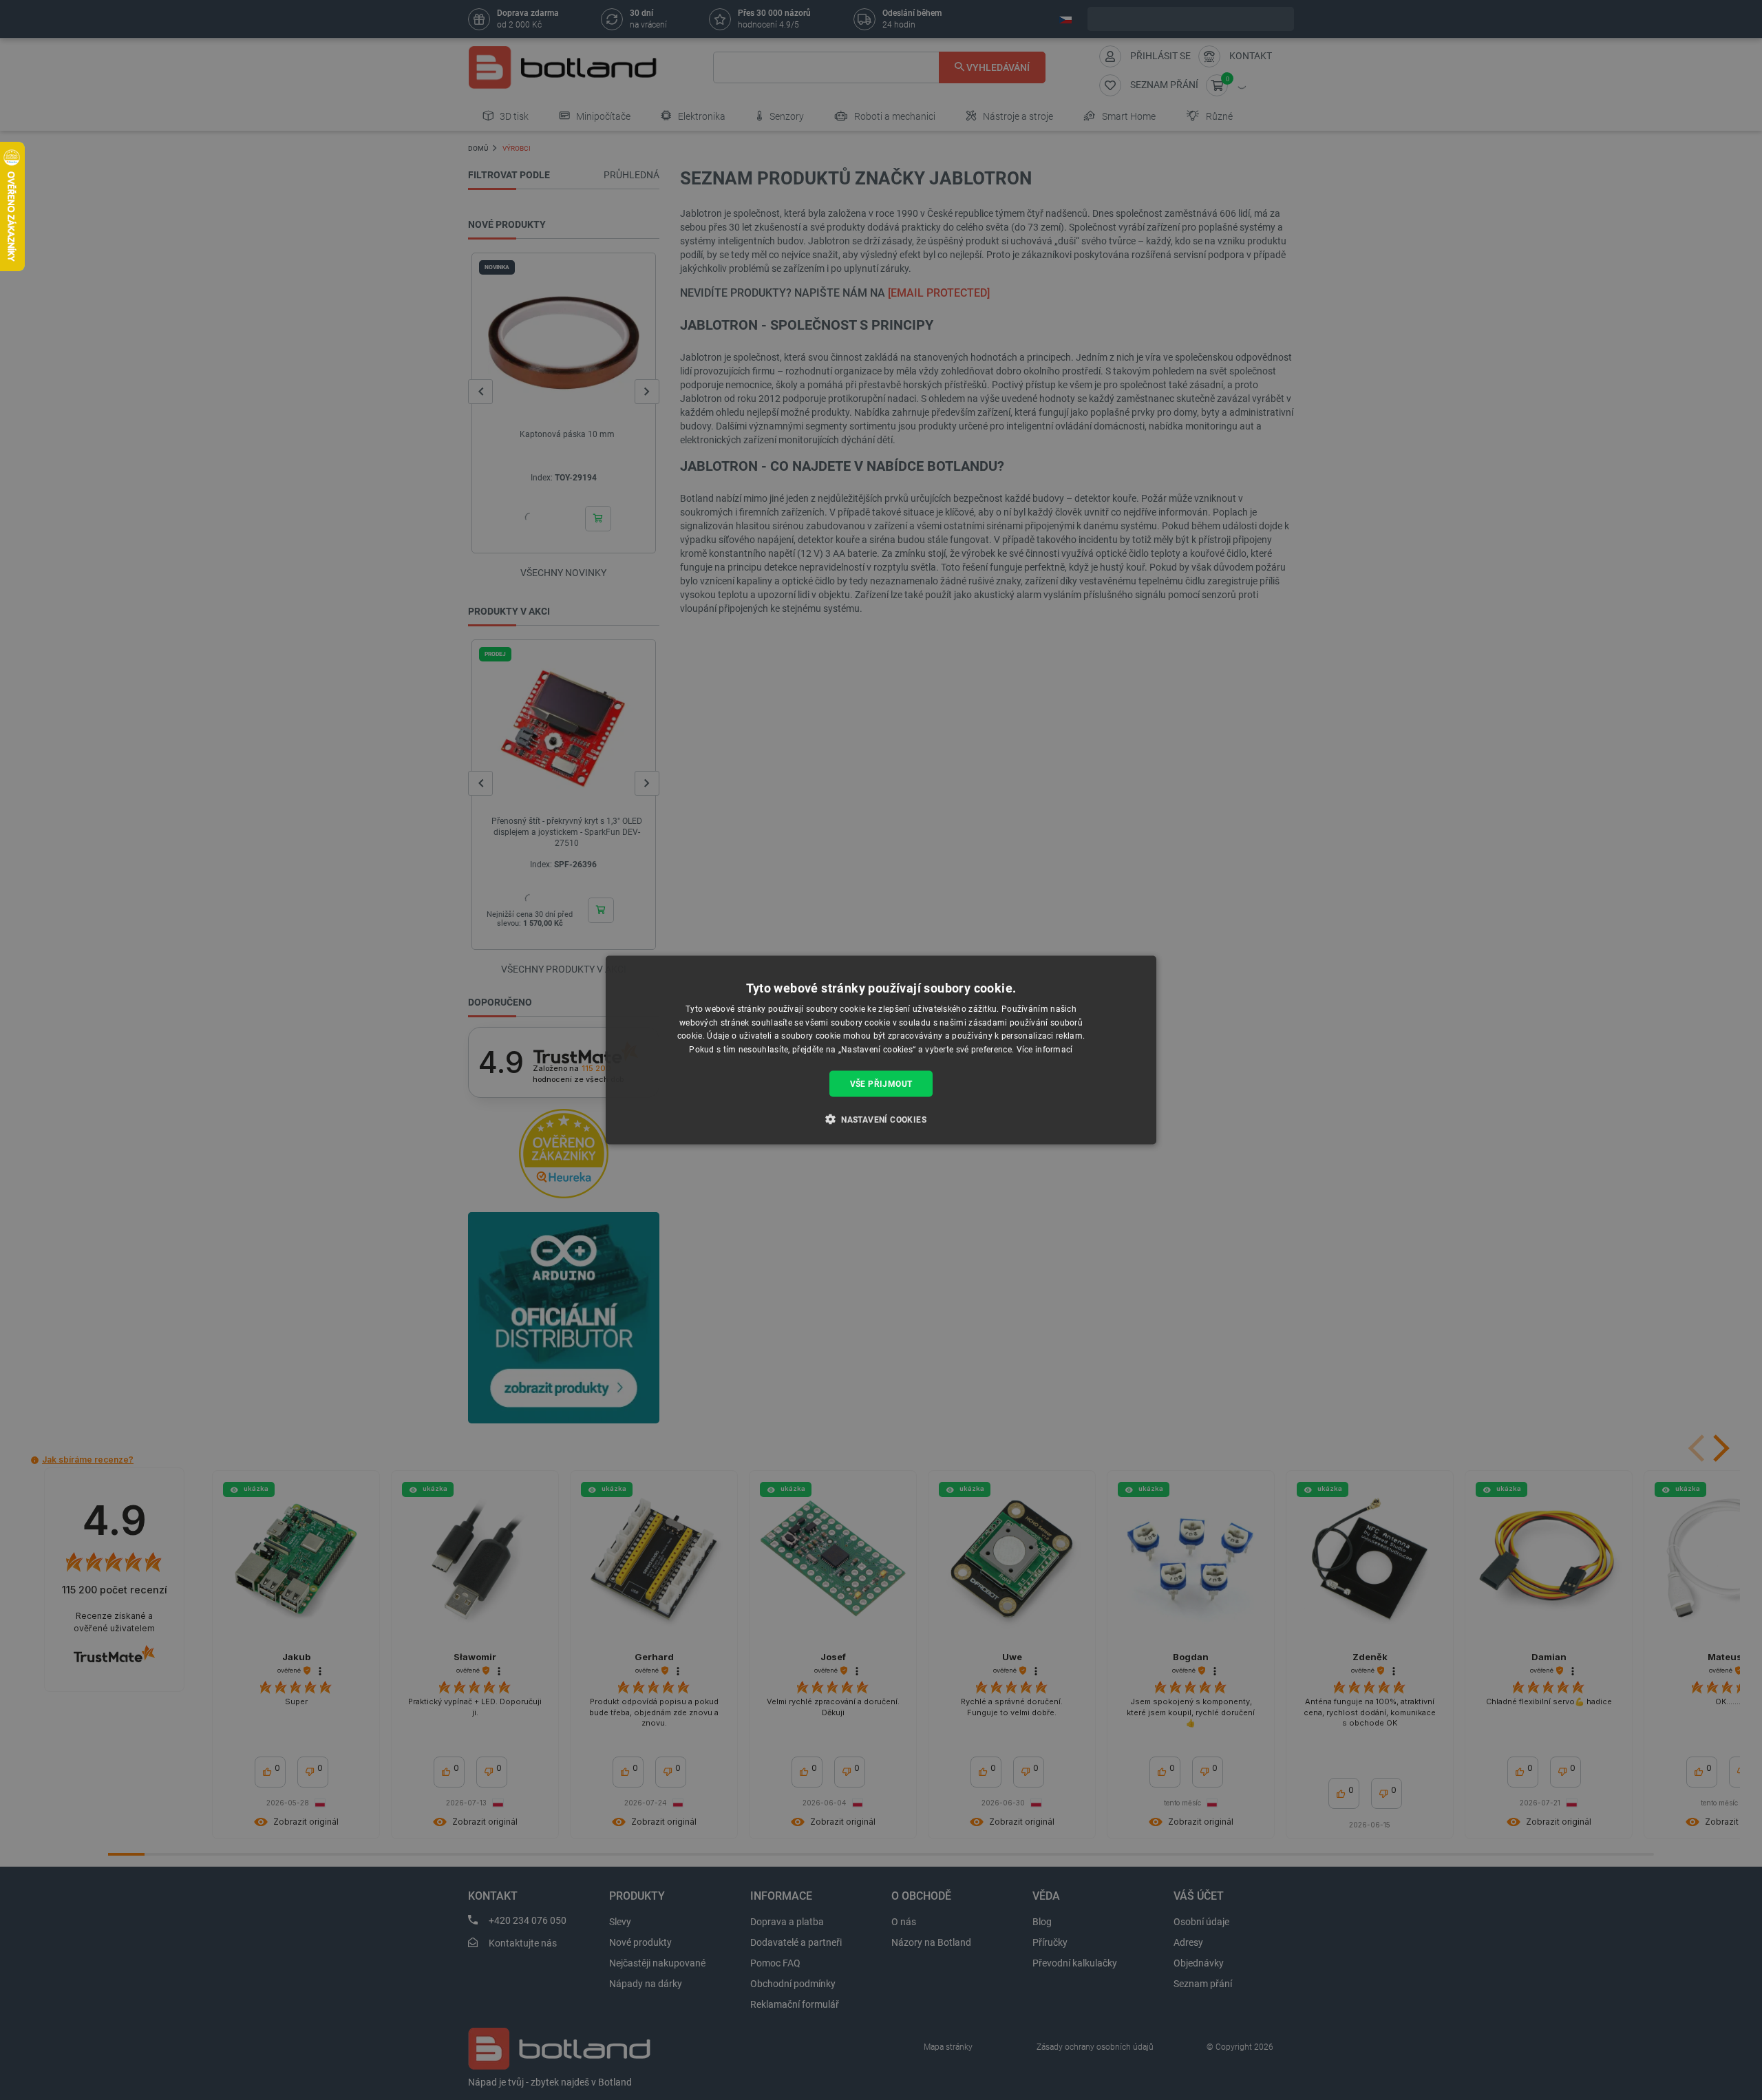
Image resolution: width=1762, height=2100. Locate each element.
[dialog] (881, 1050)
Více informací (1045, 1050)
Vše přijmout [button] (881, 1084)
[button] (881, 1119)
